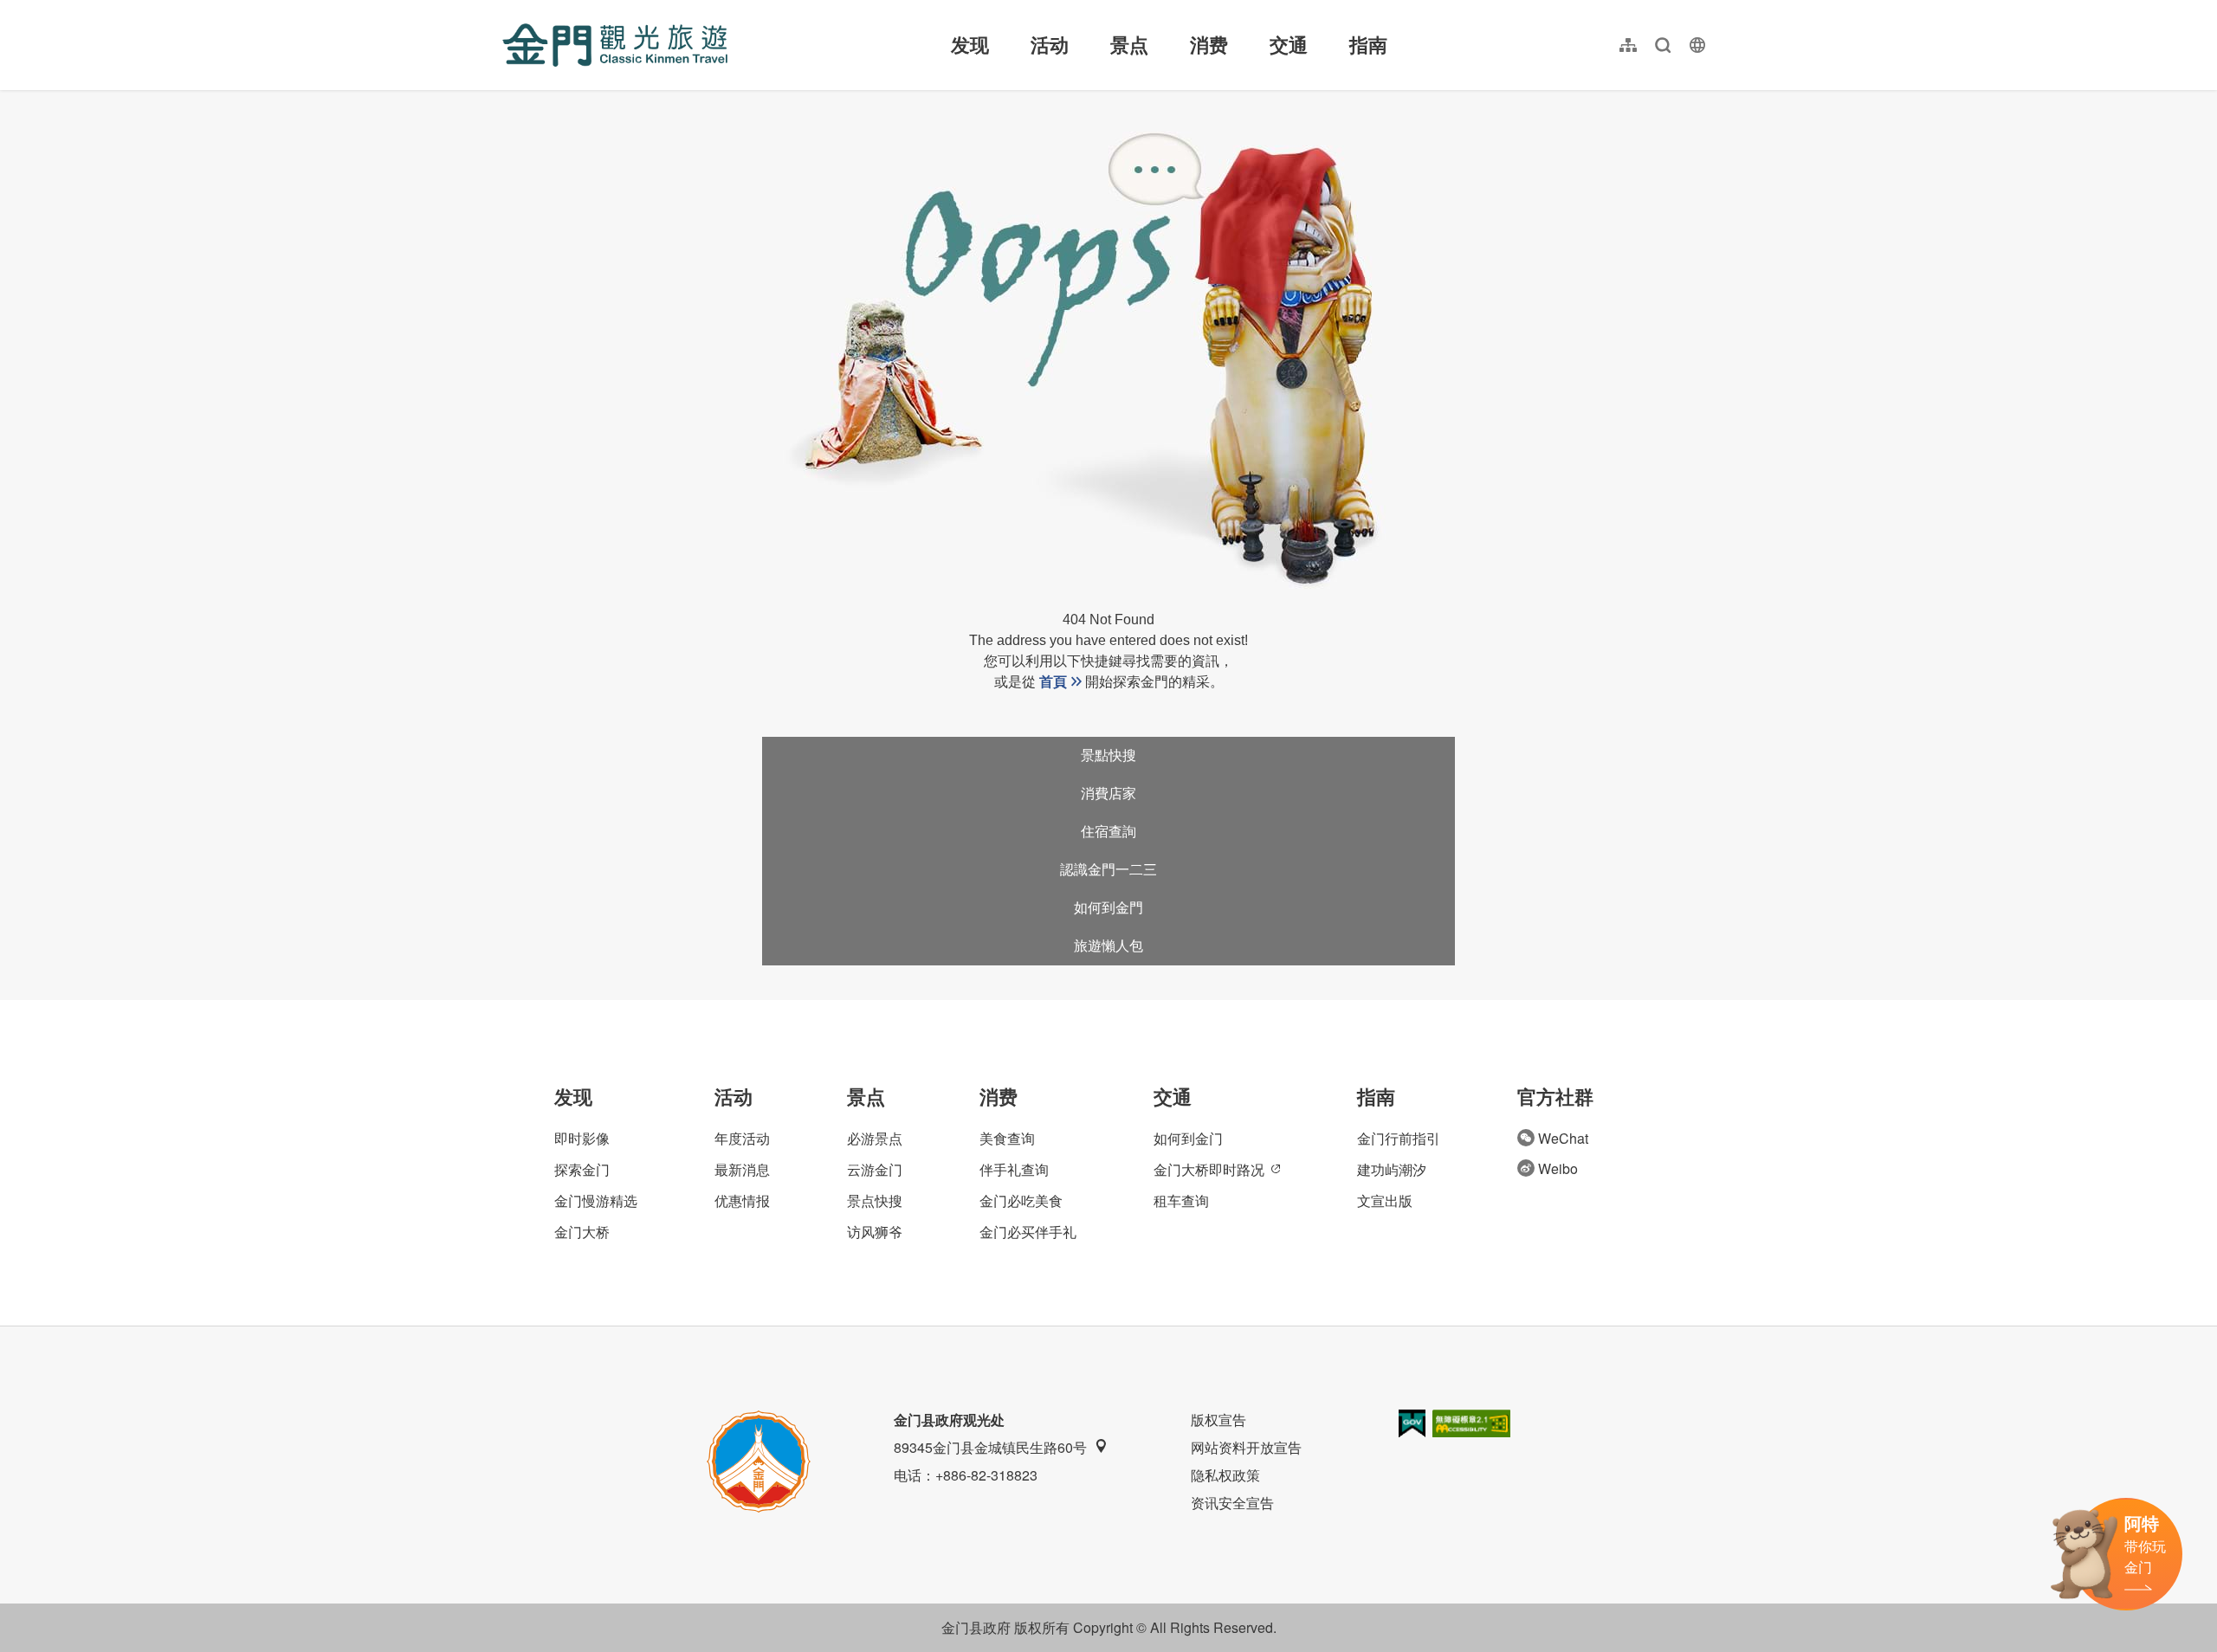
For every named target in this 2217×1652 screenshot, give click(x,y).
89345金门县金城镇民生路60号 (990, 1447)
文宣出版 (1385, 1200)
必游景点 (875, 1138)
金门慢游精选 (596, 1200)
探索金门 (582, 1169)
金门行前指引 (1399, 1138)
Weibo (1558, 1168)
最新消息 (742, 1169)
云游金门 (875, 1169)
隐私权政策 (1225, 1475)
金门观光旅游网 (615, 45)
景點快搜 (1108, 755)
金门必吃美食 (1021, 1200)
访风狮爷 (875, 1232)
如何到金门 (1188, 1138)
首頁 (1053, 682)
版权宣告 (1218, 1420)
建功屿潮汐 (1392, 1169)
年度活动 (742, 1138)
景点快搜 (875, 1200)
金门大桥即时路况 (1209, 1169)
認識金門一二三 (1108, 870)
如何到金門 (1108, 908)
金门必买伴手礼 (1028, 1232)
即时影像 (582, 1138)
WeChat (1563, 1138)
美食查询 (1007, 1138)
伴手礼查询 (1014, 1169)
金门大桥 (582, 1232)
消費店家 (1108, 794)
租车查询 (1181, 1200)
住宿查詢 (1108, 832)
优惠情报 (742, 1200)
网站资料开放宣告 (1246, 1447)
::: (507, 10)
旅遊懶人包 (1108, 946)
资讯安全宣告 (1232, 1503)
